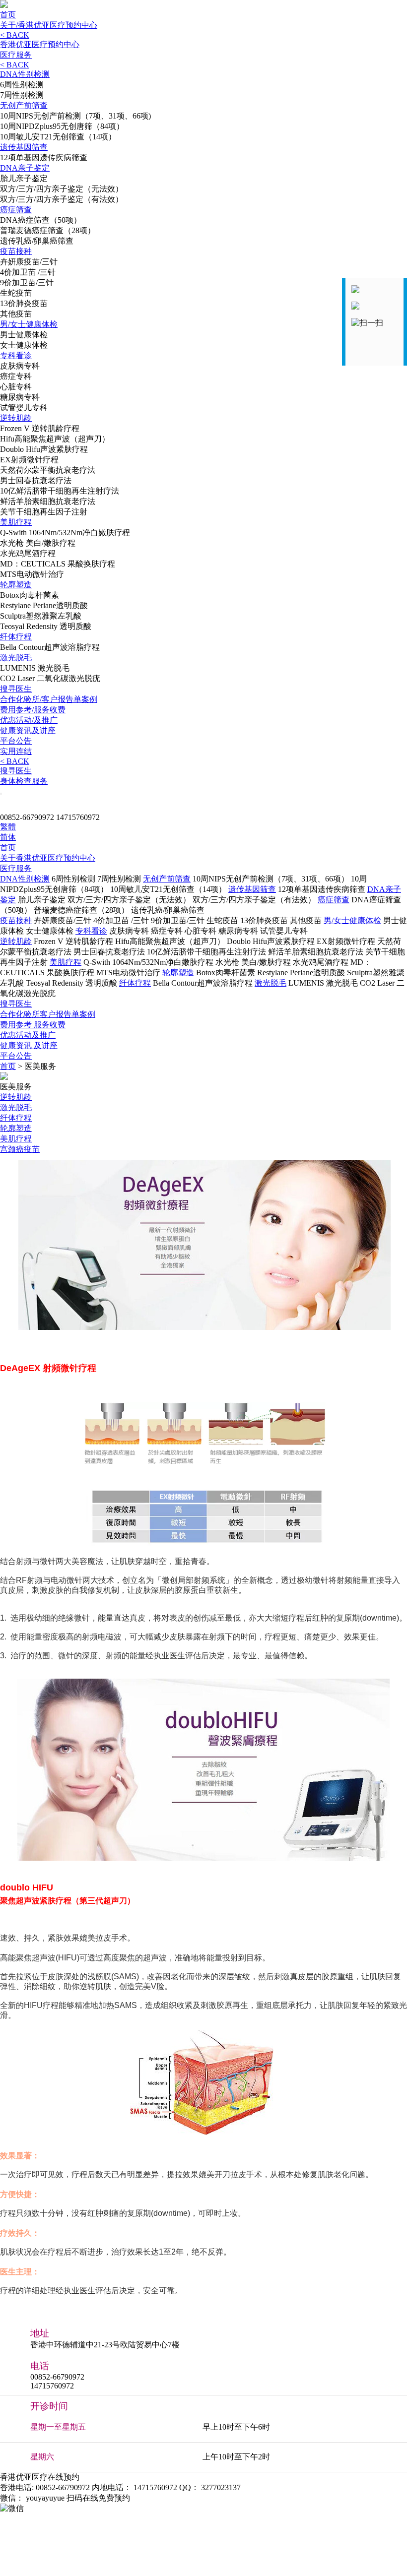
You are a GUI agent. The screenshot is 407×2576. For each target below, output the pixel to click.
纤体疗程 (16, 637)
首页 (8, 15)
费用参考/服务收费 (33, 710)
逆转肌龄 (16, 418)
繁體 (8, 827)
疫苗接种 (16, 251)
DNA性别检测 (25, 74)
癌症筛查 (16, 210)
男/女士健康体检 (29, 324)
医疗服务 (16, 55)
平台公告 (16, 741)
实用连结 (16, 751)
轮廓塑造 (16, 585)
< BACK (15, 35)
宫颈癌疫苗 (20, 1149)
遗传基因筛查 (24, 147)
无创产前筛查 (24, 105)
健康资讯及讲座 (28, 730)
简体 (8, 837)
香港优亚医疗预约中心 (40, 44)
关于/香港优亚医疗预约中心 (49, 25)
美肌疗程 (16, 522)
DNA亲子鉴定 (25, 168)
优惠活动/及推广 (29, 720)
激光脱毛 (16, 658)
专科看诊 (16, 355)
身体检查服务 (24, 781)
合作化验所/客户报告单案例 (49, 699)
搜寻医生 (16, 689)
